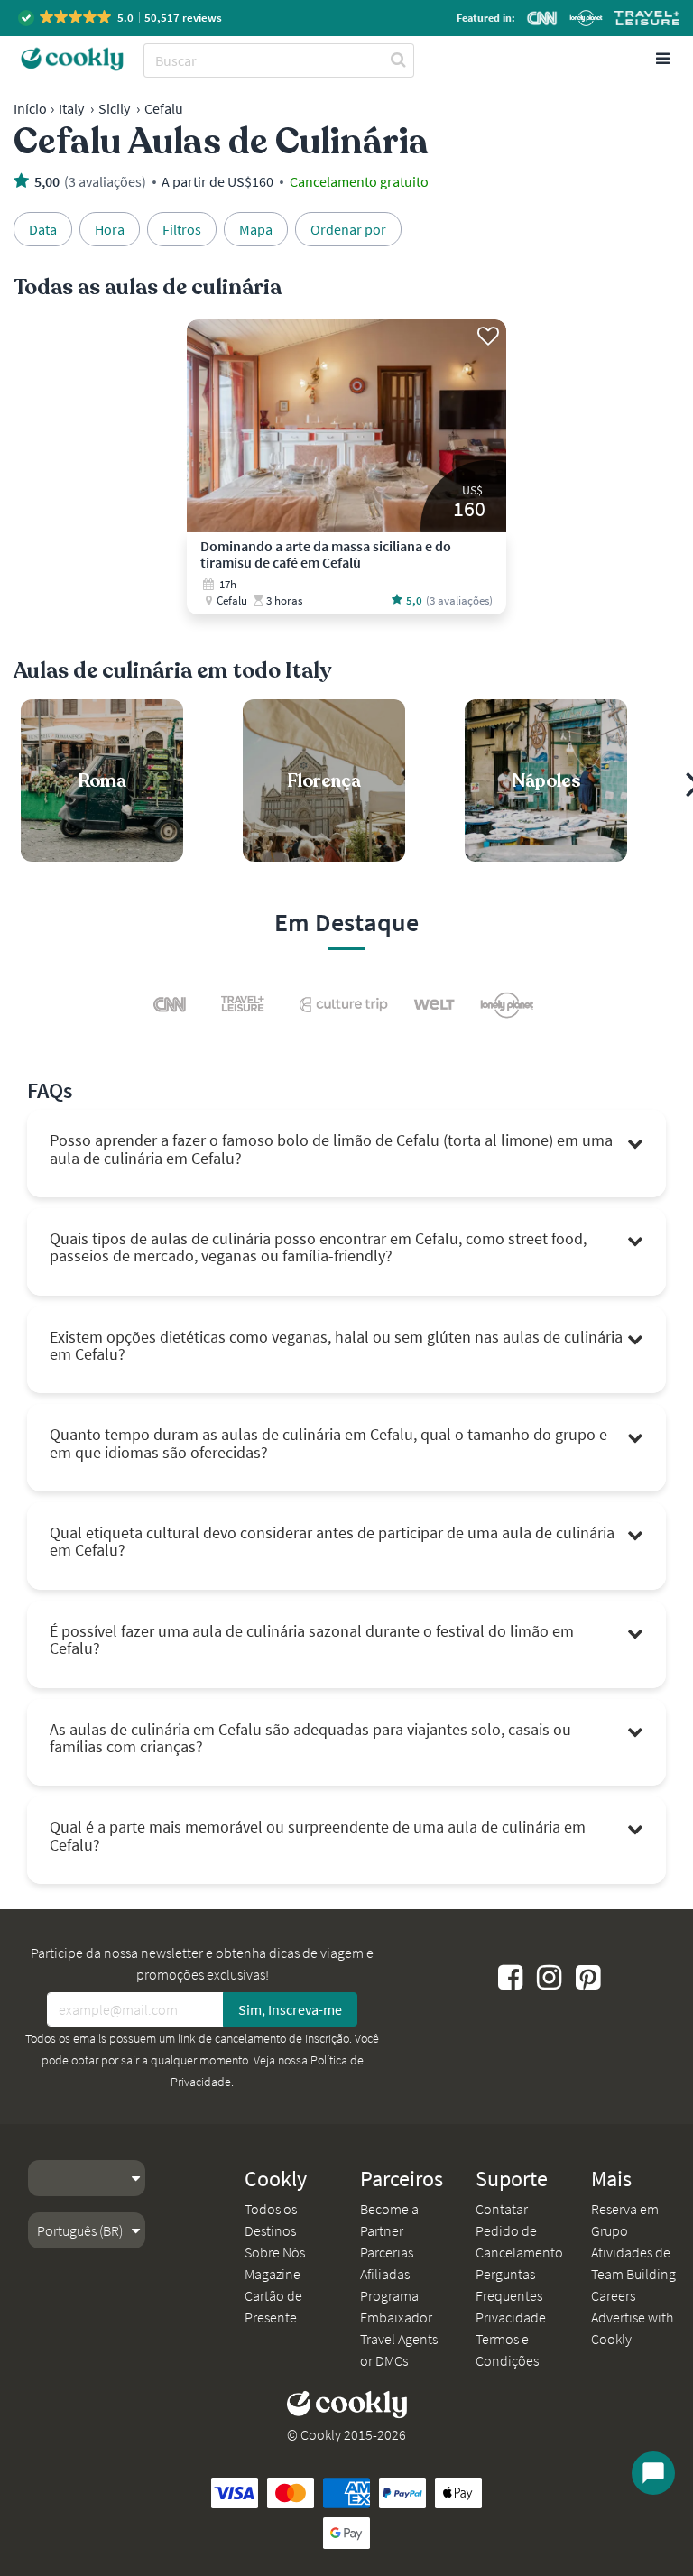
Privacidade (511, 2317)
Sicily (114, 108)
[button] (121, 18)
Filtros (182, 229)
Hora (110, 229)
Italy (71, 108)
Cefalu (164, 108)
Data (43, 229)
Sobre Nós (275, 2252)
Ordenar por (348, 229)
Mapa (256, 229)
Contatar (502, 2209)
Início (30, 108)
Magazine (273, 2274)
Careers (613, 2295)
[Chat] (653, 2473)
